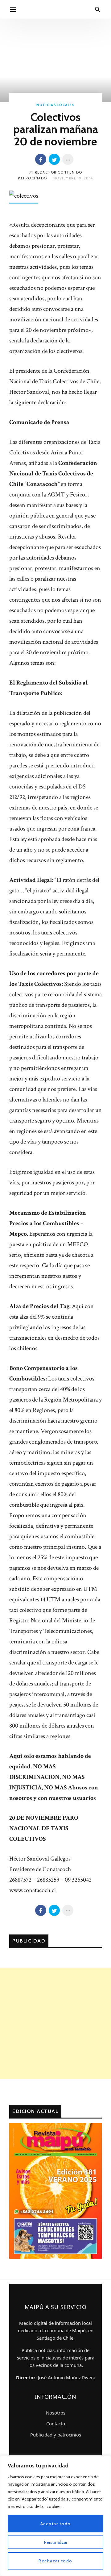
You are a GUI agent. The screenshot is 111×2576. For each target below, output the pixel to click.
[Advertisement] (55, 2023)
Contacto (56, 2424)
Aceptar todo (56, 2524)
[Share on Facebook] (41, 159)
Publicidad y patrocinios (56, 2435)
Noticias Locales (55, 105)
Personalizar (56, 2542)
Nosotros (56, 2413)
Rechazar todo (55, 2561)
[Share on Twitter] (54, 159)
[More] (68, 159)
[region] (55, 2516)
